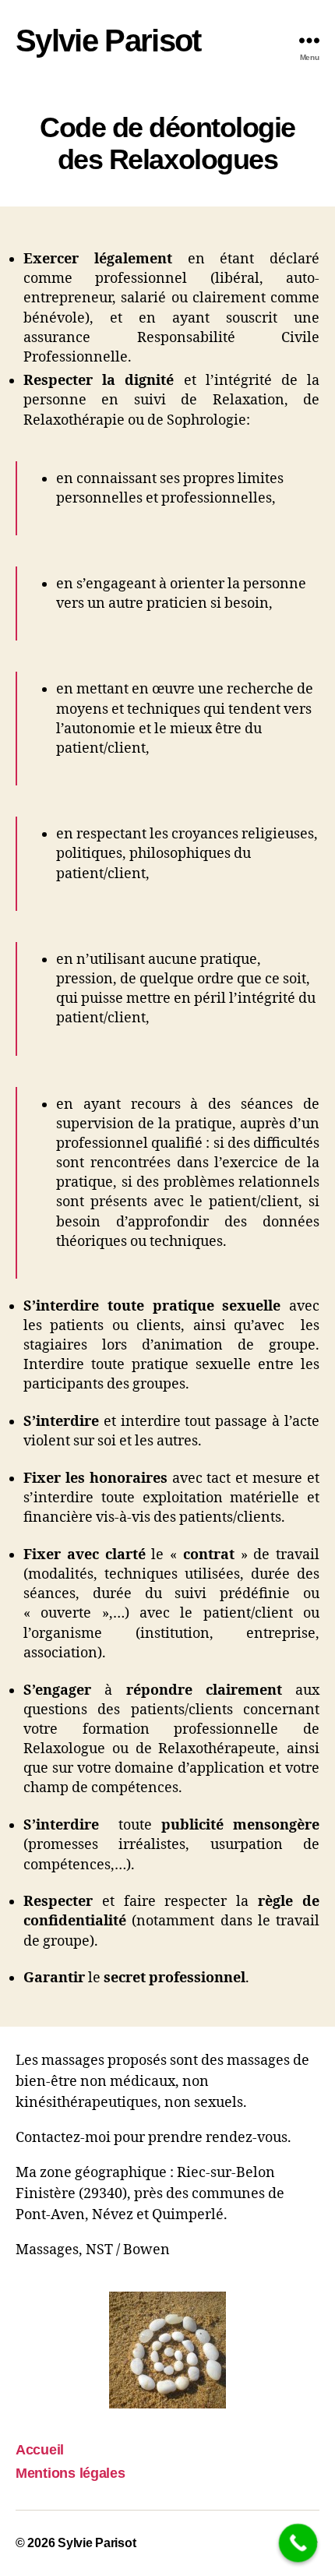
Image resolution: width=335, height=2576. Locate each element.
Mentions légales (71, 2473)
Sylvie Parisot (108, 41)
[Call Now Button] (298, 2543)
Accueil (40, 2450)
